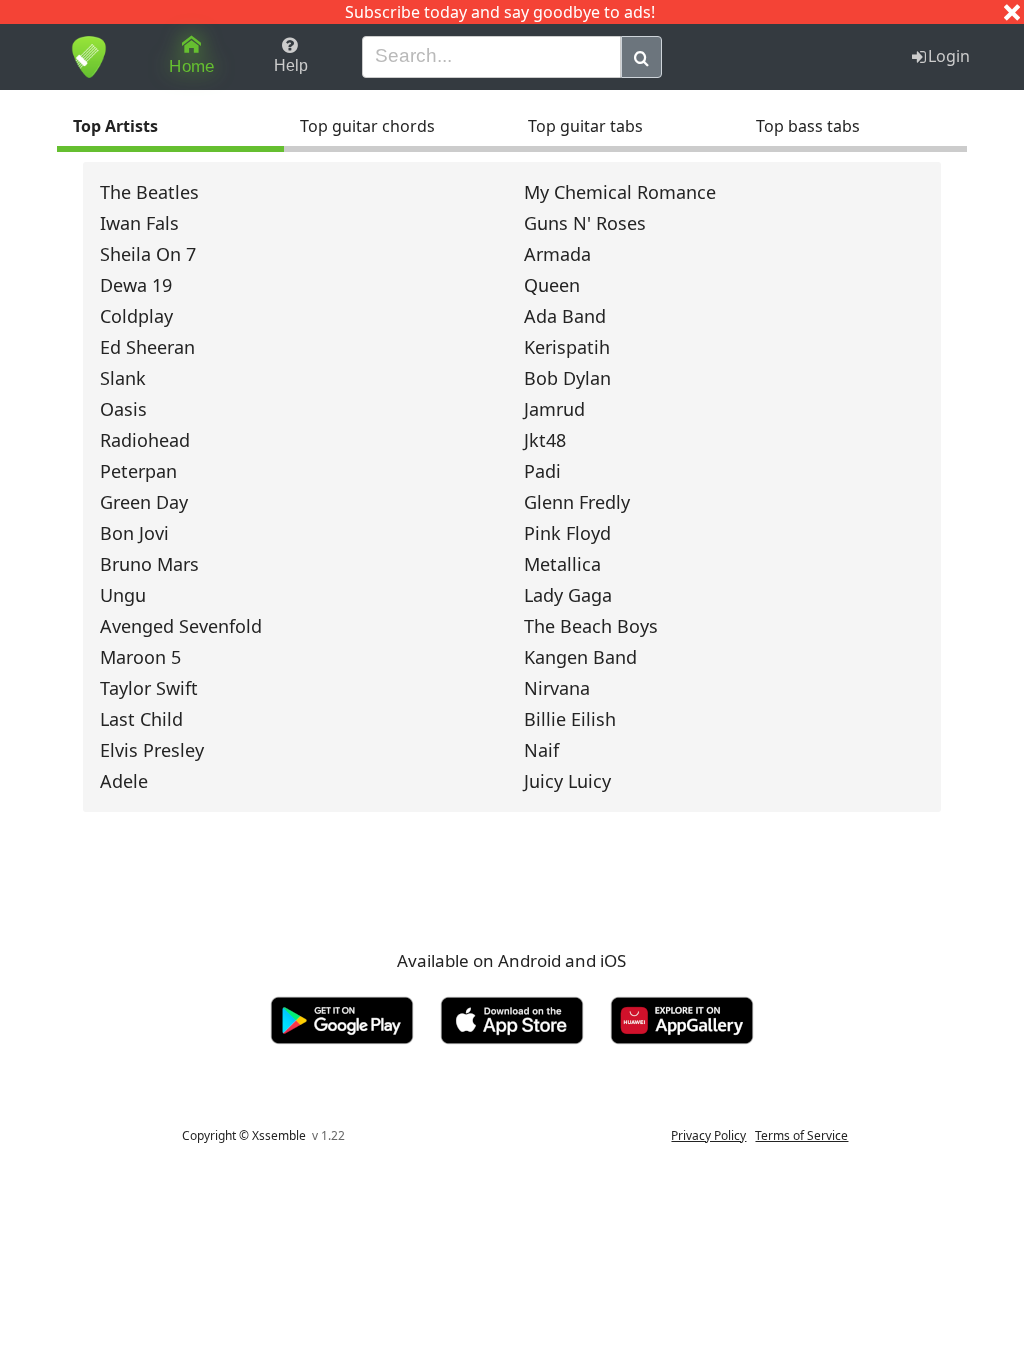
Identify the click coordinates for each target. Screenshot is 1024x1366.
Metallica (562, 564)
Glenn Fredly (577, 502)
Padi (542, 471)
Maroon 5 (140, 657)
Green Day (144, 502)
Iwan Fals (139, 223)
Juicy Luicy (567, 781)
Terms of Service (801, 1135)
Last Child (141, 719)
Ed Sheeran (147, 347)
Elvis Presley (152, 750)
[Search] (641, 57)
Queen (552, 285)
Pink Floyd (567, 533)
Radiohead (145, 440)
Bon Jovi (134, 533)
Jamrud (554, 409)
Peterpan (138, 471)
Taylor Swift (149, 688)
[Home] (89, 57)
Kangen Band (580, 657)
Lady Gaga (568, 595)
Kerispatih (567, 347)
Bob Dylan (567, 378)
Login (949, 56)
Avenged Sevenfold (181, 626)
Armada (557, 254)
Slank (123, 378)
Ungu (123, 595)
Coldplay (136, 316)
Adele (124, 781)
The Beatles (149, 192)
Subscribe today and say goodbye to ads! (500, 12)
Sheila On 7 (148, 254)
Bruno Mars (149, 564)
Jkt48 (545, 440)
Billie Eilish (570, 719)
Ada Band (565, 316)
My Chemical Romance (620, 192)
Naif (541, 750)
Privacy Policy (708, 1135)
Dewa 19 (136, 285)
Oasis (123, 409)
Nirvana (557, 688)
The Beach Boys (591, 626)
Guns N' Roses (585, 223)
